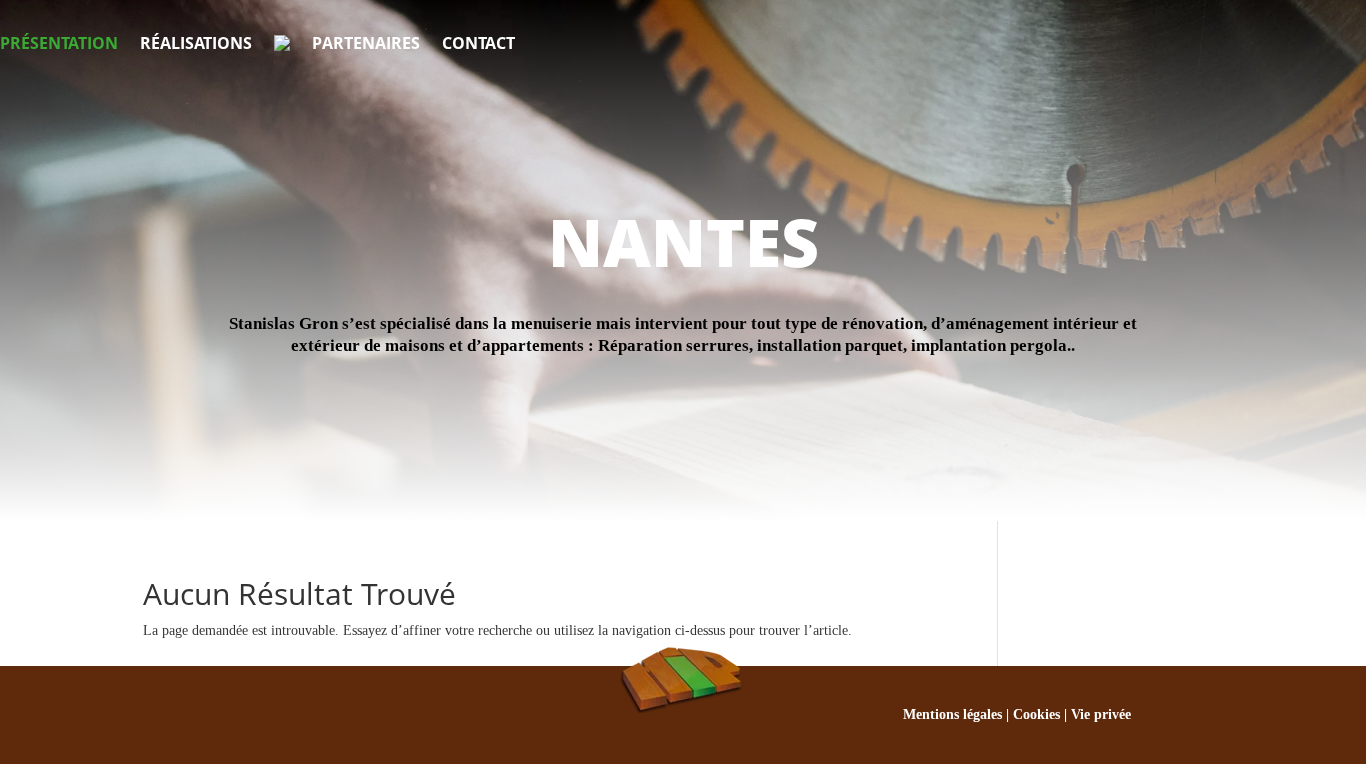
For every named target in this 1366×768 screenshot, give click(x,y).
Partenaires (366, 43)
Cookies (1036, 714)
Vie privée (1101, 714)
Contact (478, 43)
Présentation (59, 43)
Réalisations (196, 43)
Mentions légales (952, 714)
